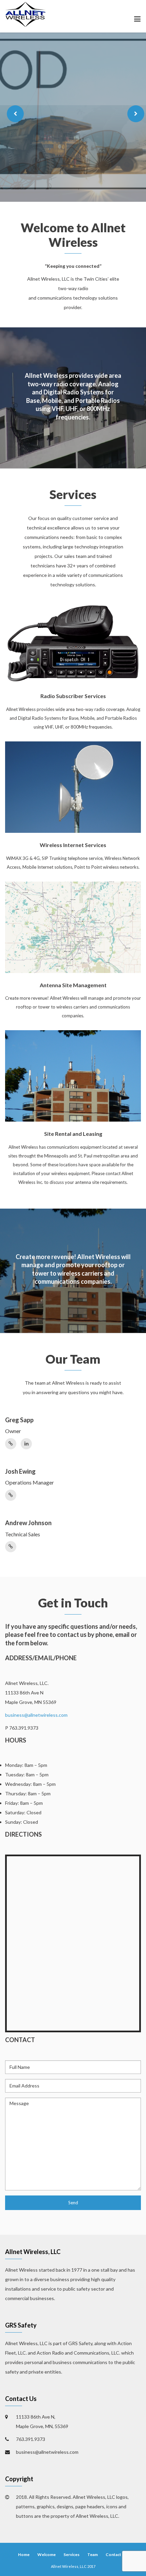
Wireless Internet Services (73, 845)
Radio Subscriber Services (73, 696)
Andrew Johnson (28, 1523)
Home (24, 2555)
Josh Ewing (20, 1471)
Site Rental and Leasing (73, 1134)
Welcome (47, 2555)
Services (71, 2555)
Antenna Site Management (73, 985)
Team (93, 2555)
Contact (113, 2555)
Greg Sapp (19, 1420)
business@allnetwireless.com (36, 1715)
